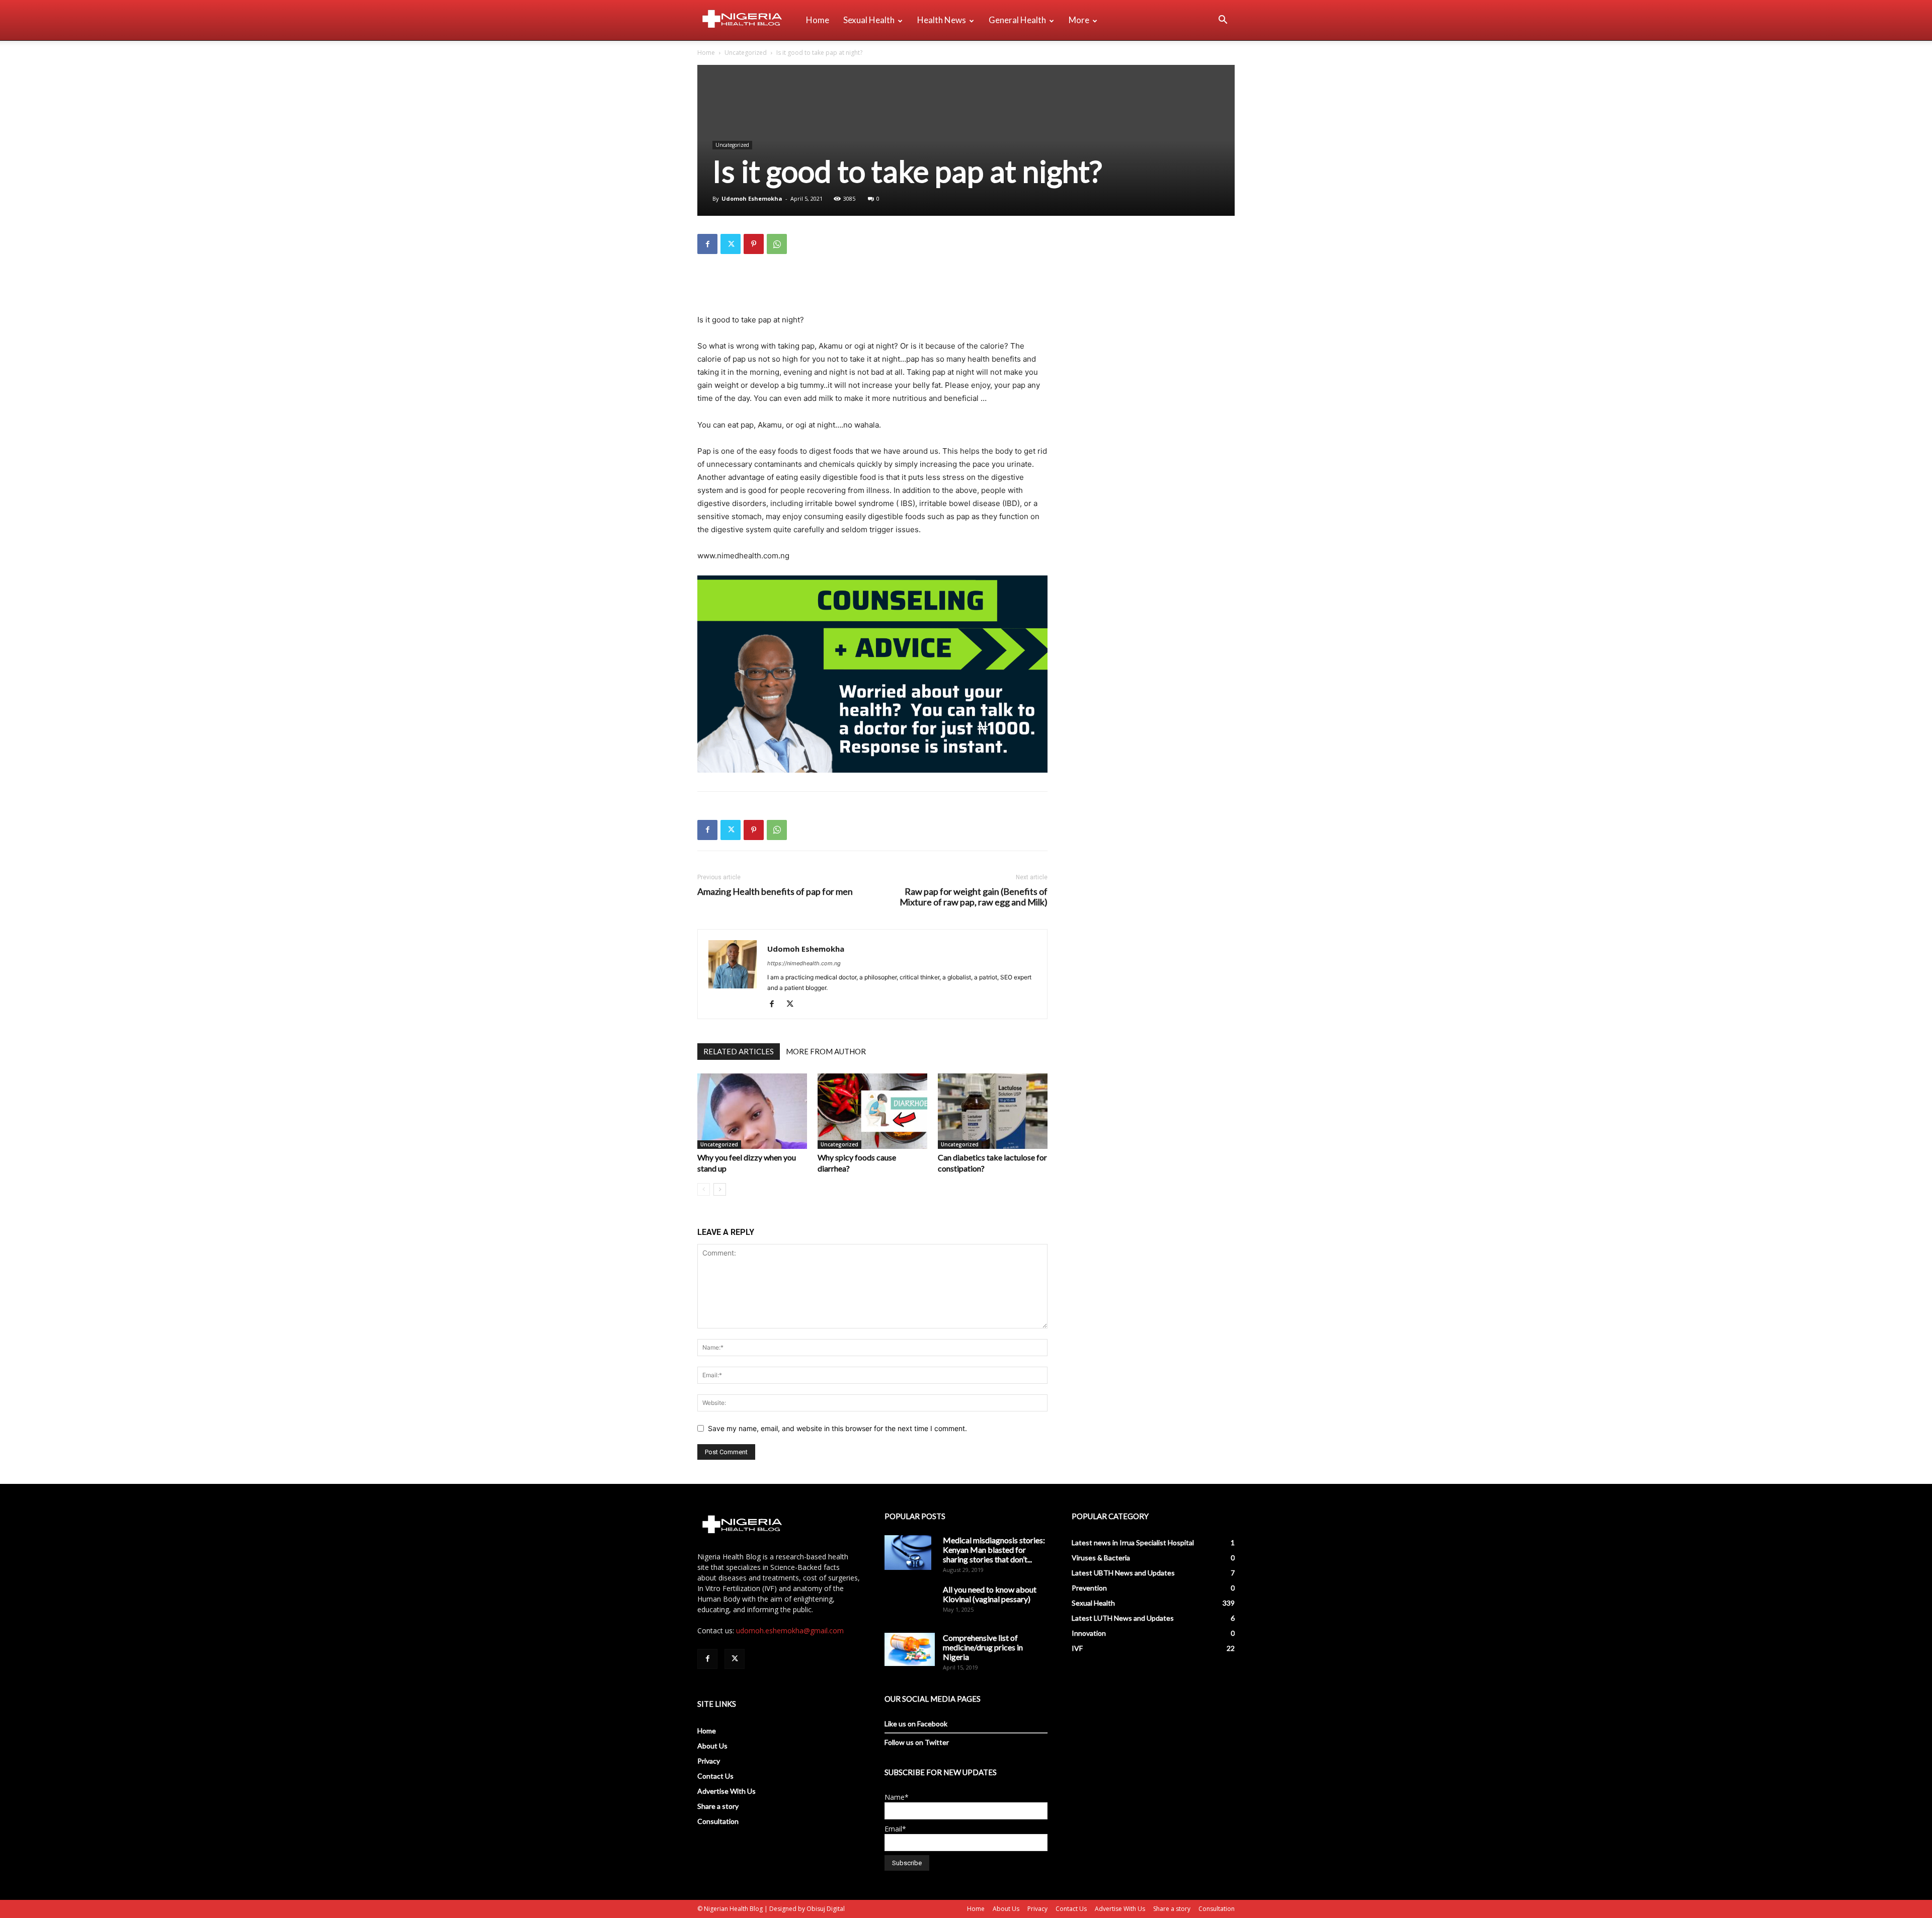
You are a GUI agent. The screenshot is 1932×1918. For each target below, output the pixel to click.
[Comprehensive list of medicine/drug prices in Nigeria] (910, 1650)
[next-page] (720, 1189)
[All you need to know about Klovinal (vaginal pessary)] (910, 1601)
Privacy (709, 1761)
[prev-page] (704, 1189)
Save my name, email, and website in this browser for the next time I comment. (837, 1428)
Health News (942, 20)
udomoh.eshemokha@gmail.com (790, 1631)
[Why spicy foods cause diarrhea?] (872, 1111)
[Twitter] (731, 244)
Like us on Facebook (916, 1724)
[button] (1223, 21)
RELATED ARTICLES (739, 1051)
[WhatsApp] (777, 244)
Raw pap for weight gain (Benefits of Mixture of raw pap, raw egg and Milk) (974, 897)
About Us (712, 1746)
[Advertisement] (872, 288)
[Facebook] (707, 244)
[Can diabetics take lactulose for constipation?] (993, 1111)
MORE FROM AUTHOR (826, 1051)
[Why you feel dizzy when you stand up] (752, 1111)
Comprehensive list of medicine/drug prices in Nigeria (983, 1647)
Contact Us (715, 1776)
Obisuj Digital (826, 1909)
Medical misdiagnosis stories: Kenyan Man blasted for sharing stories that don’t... (994, 1550)
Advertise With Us (727, 1791)
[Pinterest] (754, 244)
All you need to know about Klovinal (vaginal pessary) (990, 1594)
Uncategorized (746, 53)
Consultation (718, 1821)
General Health (1017, 20)
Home (818, 20)
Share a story (718, 1806)
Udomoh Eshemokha (752, 198)
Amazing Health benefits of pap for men (775, 892)
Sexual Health (869, 20)
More (1079, 20)
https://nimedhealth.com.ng (804, 963)
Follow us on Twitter (917, 1742)
